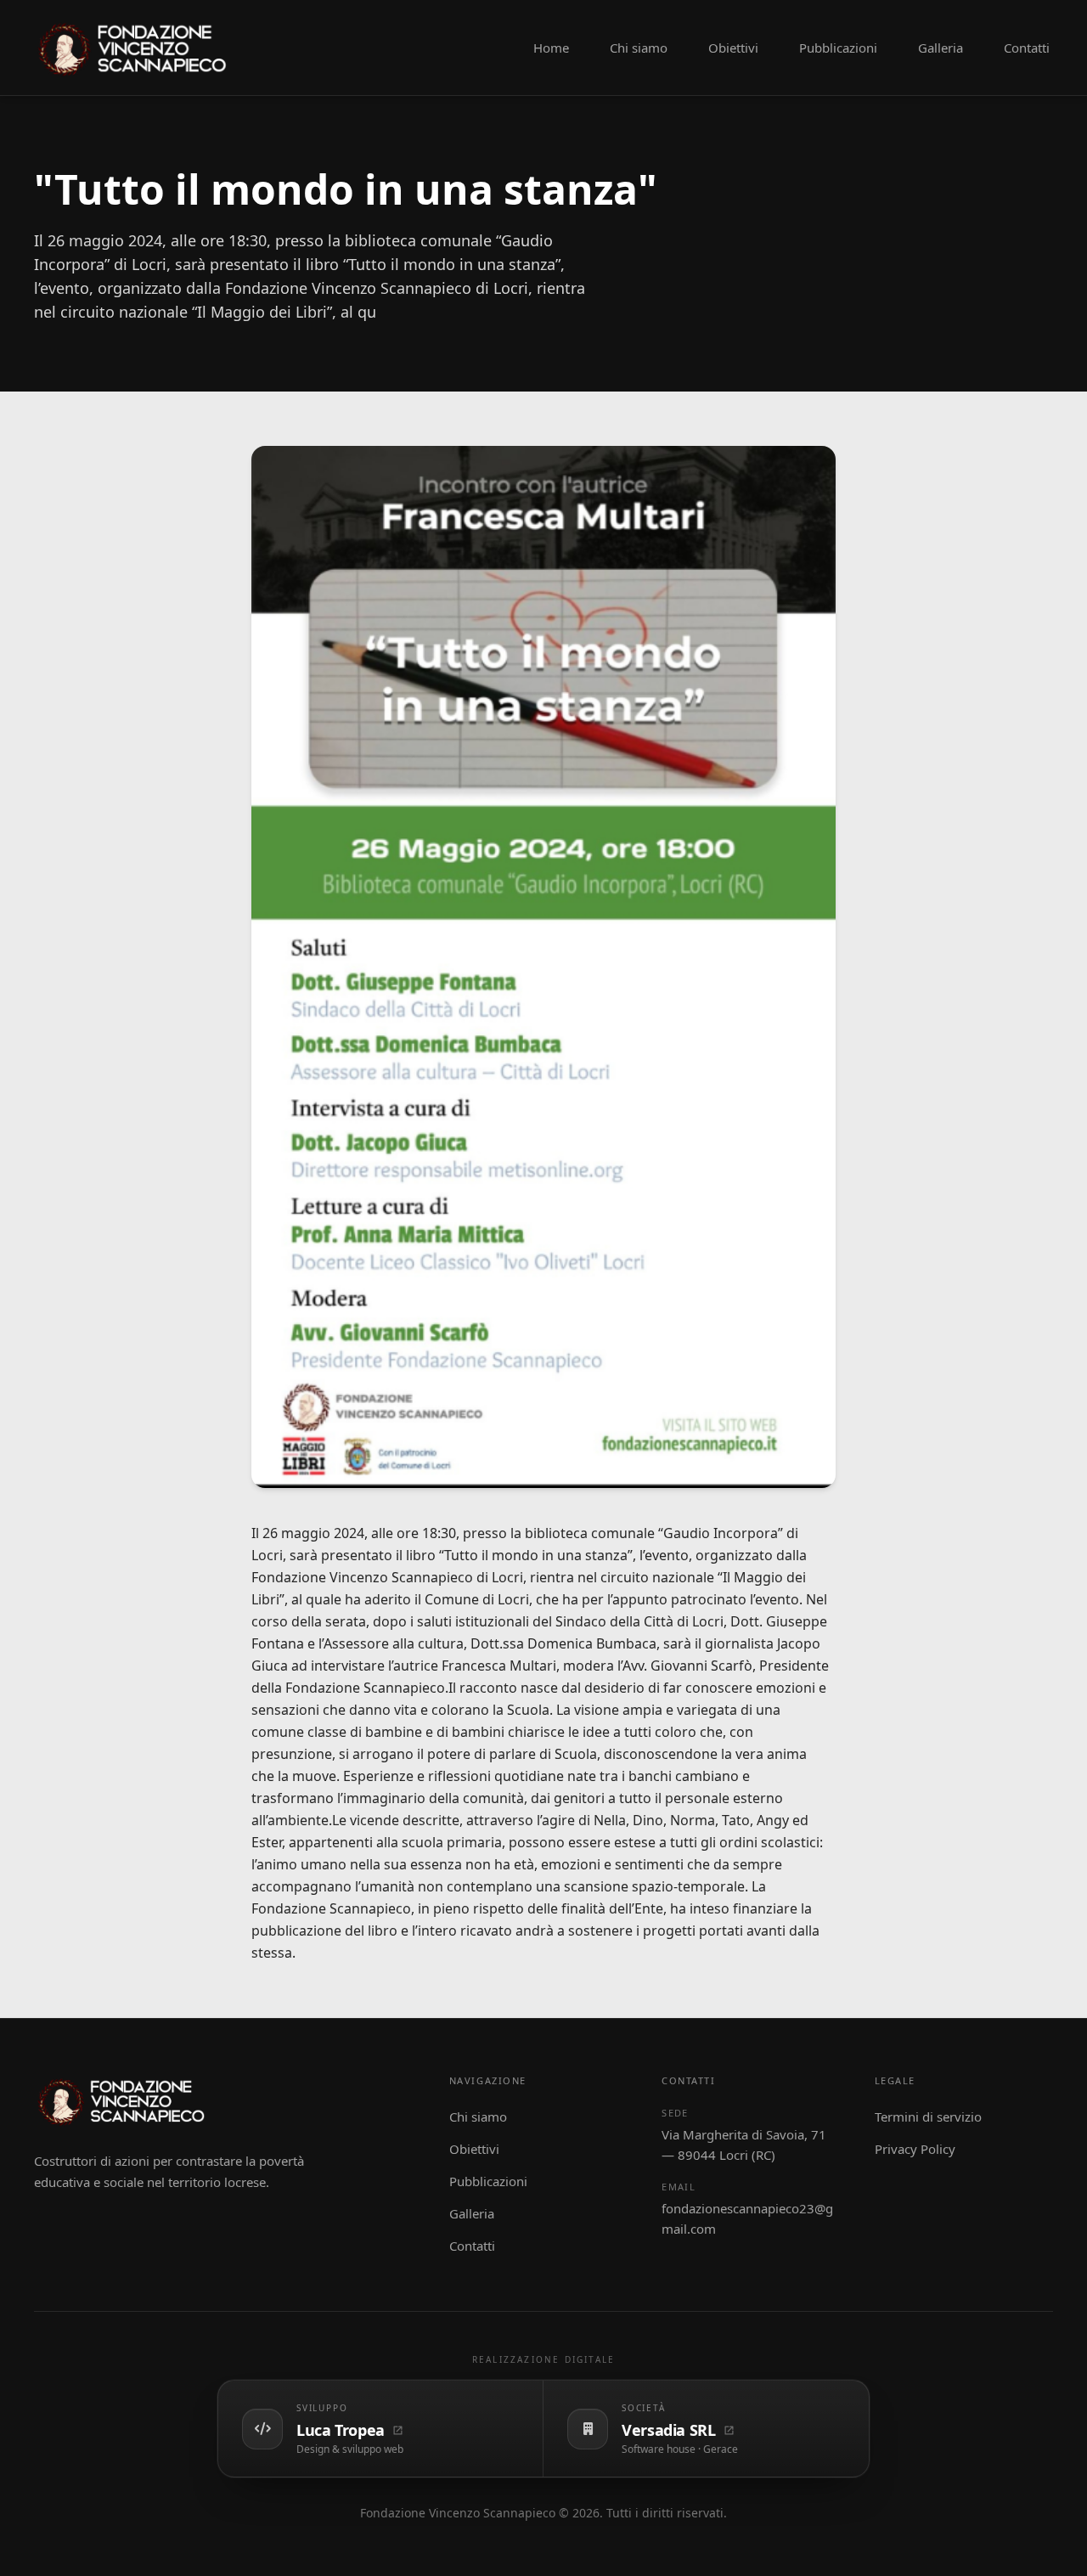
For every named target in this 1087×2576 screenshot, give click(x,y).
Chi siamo (639, 48)
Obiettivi (733, 48)
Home (551, 48)
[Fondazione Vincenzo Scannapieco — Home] (136, 48)
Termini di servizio (928, 2117)
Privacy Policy (915, 2149)
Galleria (941, 48)
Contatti (1027, 48)
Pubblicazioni (838, 48)
